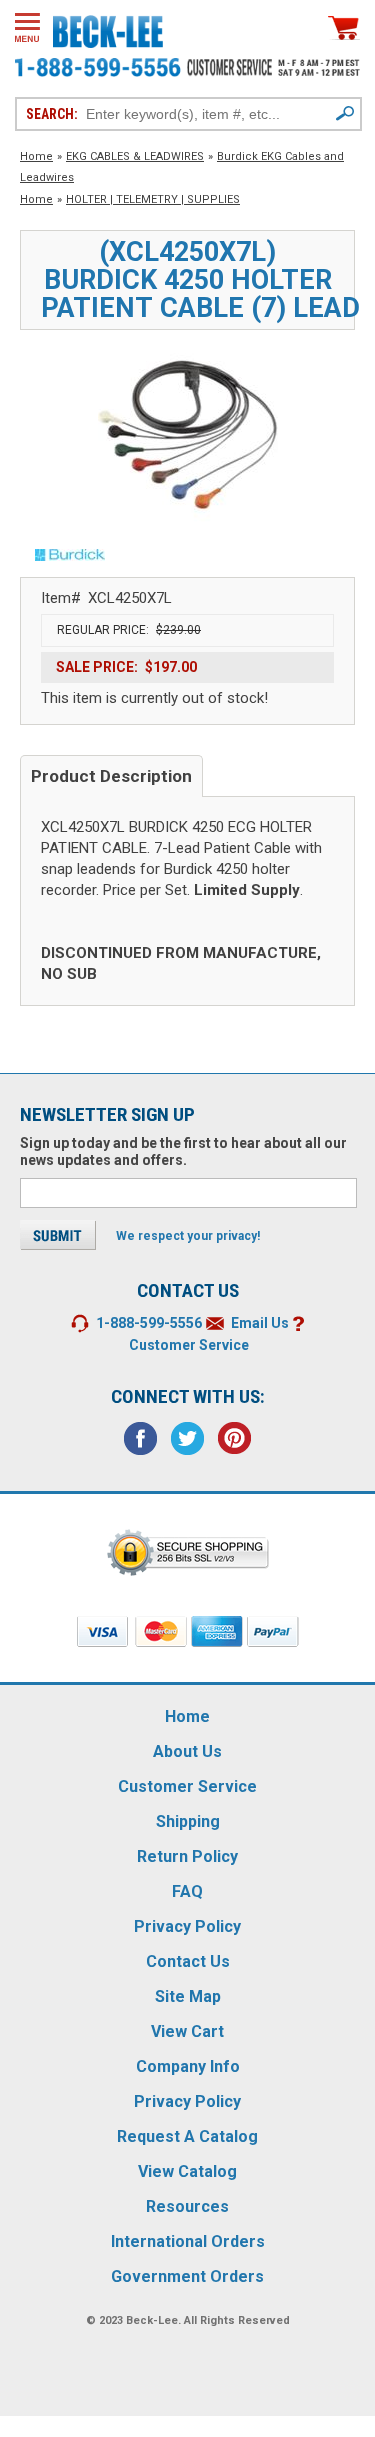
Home (36, 156)
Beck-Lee (152, 2320)
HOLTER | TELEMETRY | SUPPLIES (153, 199)
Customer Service (189, 1345)
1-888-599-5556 (149, 1323)
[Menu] (27, 27)
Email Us (260, 1323)
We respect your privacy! (188, 1236)
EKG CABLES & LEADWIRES (135, 156)
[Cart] (344, 27)
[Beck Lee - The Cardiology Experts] (108, 28)
